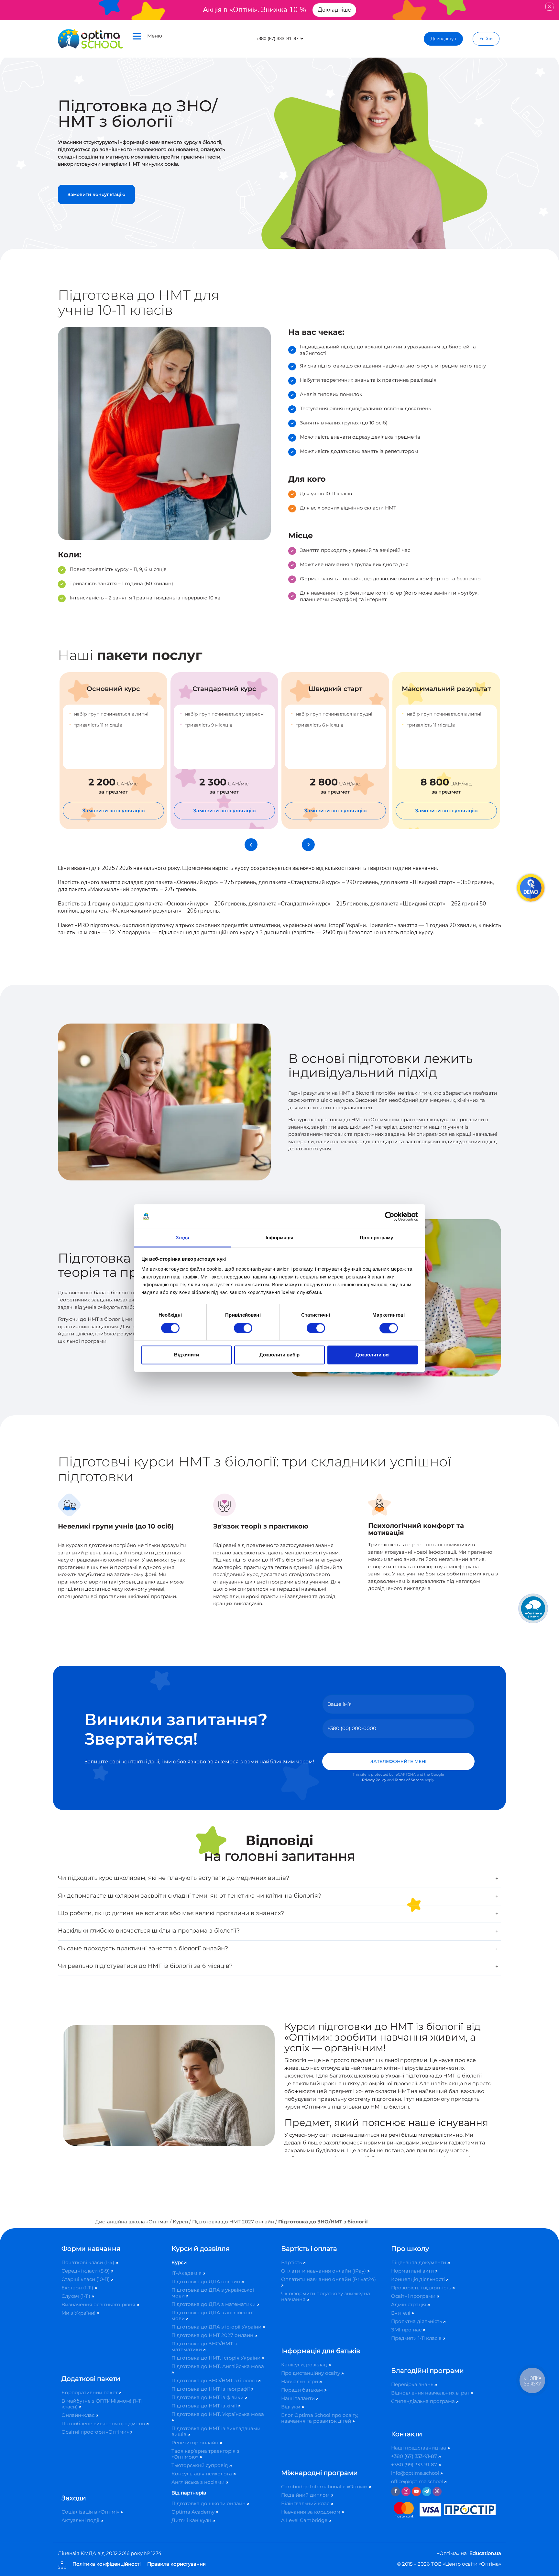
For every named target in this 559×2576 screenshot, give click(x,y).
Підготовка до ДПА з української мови (213, 2293)
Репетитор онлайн (196, 2443)
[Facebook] (396, 2492)
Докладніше (334, 10)
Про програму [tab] (376, 1238)
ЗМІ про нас (407, 2330)
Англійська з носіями (199, 2482)
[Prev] (251, 845)
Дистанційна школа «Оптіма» (132, 2222)
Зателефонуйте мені (398, 1761)
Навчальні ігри (300, 2381)
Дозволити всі (373, 1355)
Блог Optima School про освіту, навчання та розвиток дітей (320, 2418)
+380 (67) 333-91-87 (415, 2456)
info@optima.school (416, 2473)
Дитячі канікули (192, 2520)
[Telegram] (427, 2492)
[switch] (243, 1328)
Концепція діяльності (419, 2279)
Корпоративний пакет (90, 2392)
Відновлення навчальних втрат (431, 2393)
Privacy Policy (374, 1780)
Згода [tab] (183, 1238)
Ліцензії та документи (419, 2262)
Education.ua (485, 2553)
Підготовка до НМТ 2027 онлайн (233, 2222)
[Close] (549, 7)
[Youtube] (416, 2492)
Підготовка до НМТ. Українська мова (218, 2414)
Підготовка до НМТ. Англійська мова (218, 2366)
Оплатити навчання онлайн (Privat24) (329, 2279)
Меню (155, 36)
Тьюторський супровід (200, 2465)
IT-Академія (187, 2273)
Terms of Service (409, 1780)
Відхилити (186, 1355)
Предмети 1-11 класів (417, 2338)
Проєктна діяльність (417, 2321)
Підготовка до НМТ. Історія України (217, 2358)
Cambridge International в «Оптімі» (325, 2487)
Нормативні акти (413, 2271)
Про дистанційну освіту (311, 2373)
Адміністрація (409, 2304)
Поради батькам (303, 2390)
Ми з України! (79, 2313)
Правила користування (176, 2564)
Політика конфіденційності (107, 2564)
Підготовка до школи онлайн (209, 2503)
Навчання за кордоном (311, 2512)
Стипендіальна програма (424, 2401)
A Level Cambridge (305, 2520)
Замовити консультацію (96, 194)
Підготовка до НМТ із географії (211, 2389)
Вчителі (401, 2313)
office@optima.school (418, 2481)
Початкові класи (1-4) (88, 2262)
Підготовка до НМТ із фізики (208, 2397)
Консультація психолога (202, 2474)
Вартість (292, 2262)
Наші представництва (419, 2448)
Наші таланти (299, 2398)
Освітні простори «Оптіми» (96, 2432)
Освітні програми (414, 2296)
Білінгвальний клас (306, 2503)
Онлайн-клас (79, 2415)
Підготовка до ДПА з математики (214, 2304)
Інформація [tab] (279, 1238)
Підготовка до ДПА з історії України (217, 2327)
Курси (180, 2222)
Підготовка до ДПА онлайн (206, 2281)
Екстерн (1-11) (78, 2288)
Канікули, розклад (305, 2365)
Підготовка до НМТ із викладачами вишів (216, 2431)
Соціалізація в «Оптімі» (91, 2512)
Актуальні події (81, 2520)
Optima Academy (194, 2512)
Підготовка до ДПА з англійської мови (213, 2315)
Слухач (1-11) (77, 2296)
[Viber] (437, 2492)
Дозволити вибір (279, 1355)
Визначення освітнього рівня (99, 2304)
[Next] (308, 845)
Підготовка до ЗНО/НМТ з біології (215, 2380)
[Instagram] (406, 2492)
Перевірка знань (413, 2384)
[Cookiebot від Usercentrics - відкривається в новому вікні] (390, 1216)
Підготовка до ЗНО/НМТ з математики (204, 2346)
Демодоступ (443, 39)
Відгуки (291, 2407)
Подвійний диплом (306, 2495)
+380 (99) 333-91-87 (415, 2465)
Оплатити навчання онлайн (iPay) (324, 2271)
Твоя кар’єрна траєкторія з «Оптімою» (205, 2454)
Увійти (486, 39)
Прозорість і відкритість (422, 2288)
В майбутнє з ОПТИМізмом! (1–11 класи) (102, 2404)
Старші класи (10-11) (86, 2279)
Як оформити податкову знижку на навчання (326, 2296)
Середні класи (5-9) (86, 2271)
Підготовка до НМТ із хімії (205, 2406)
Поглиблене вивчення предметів (104, 2423)
